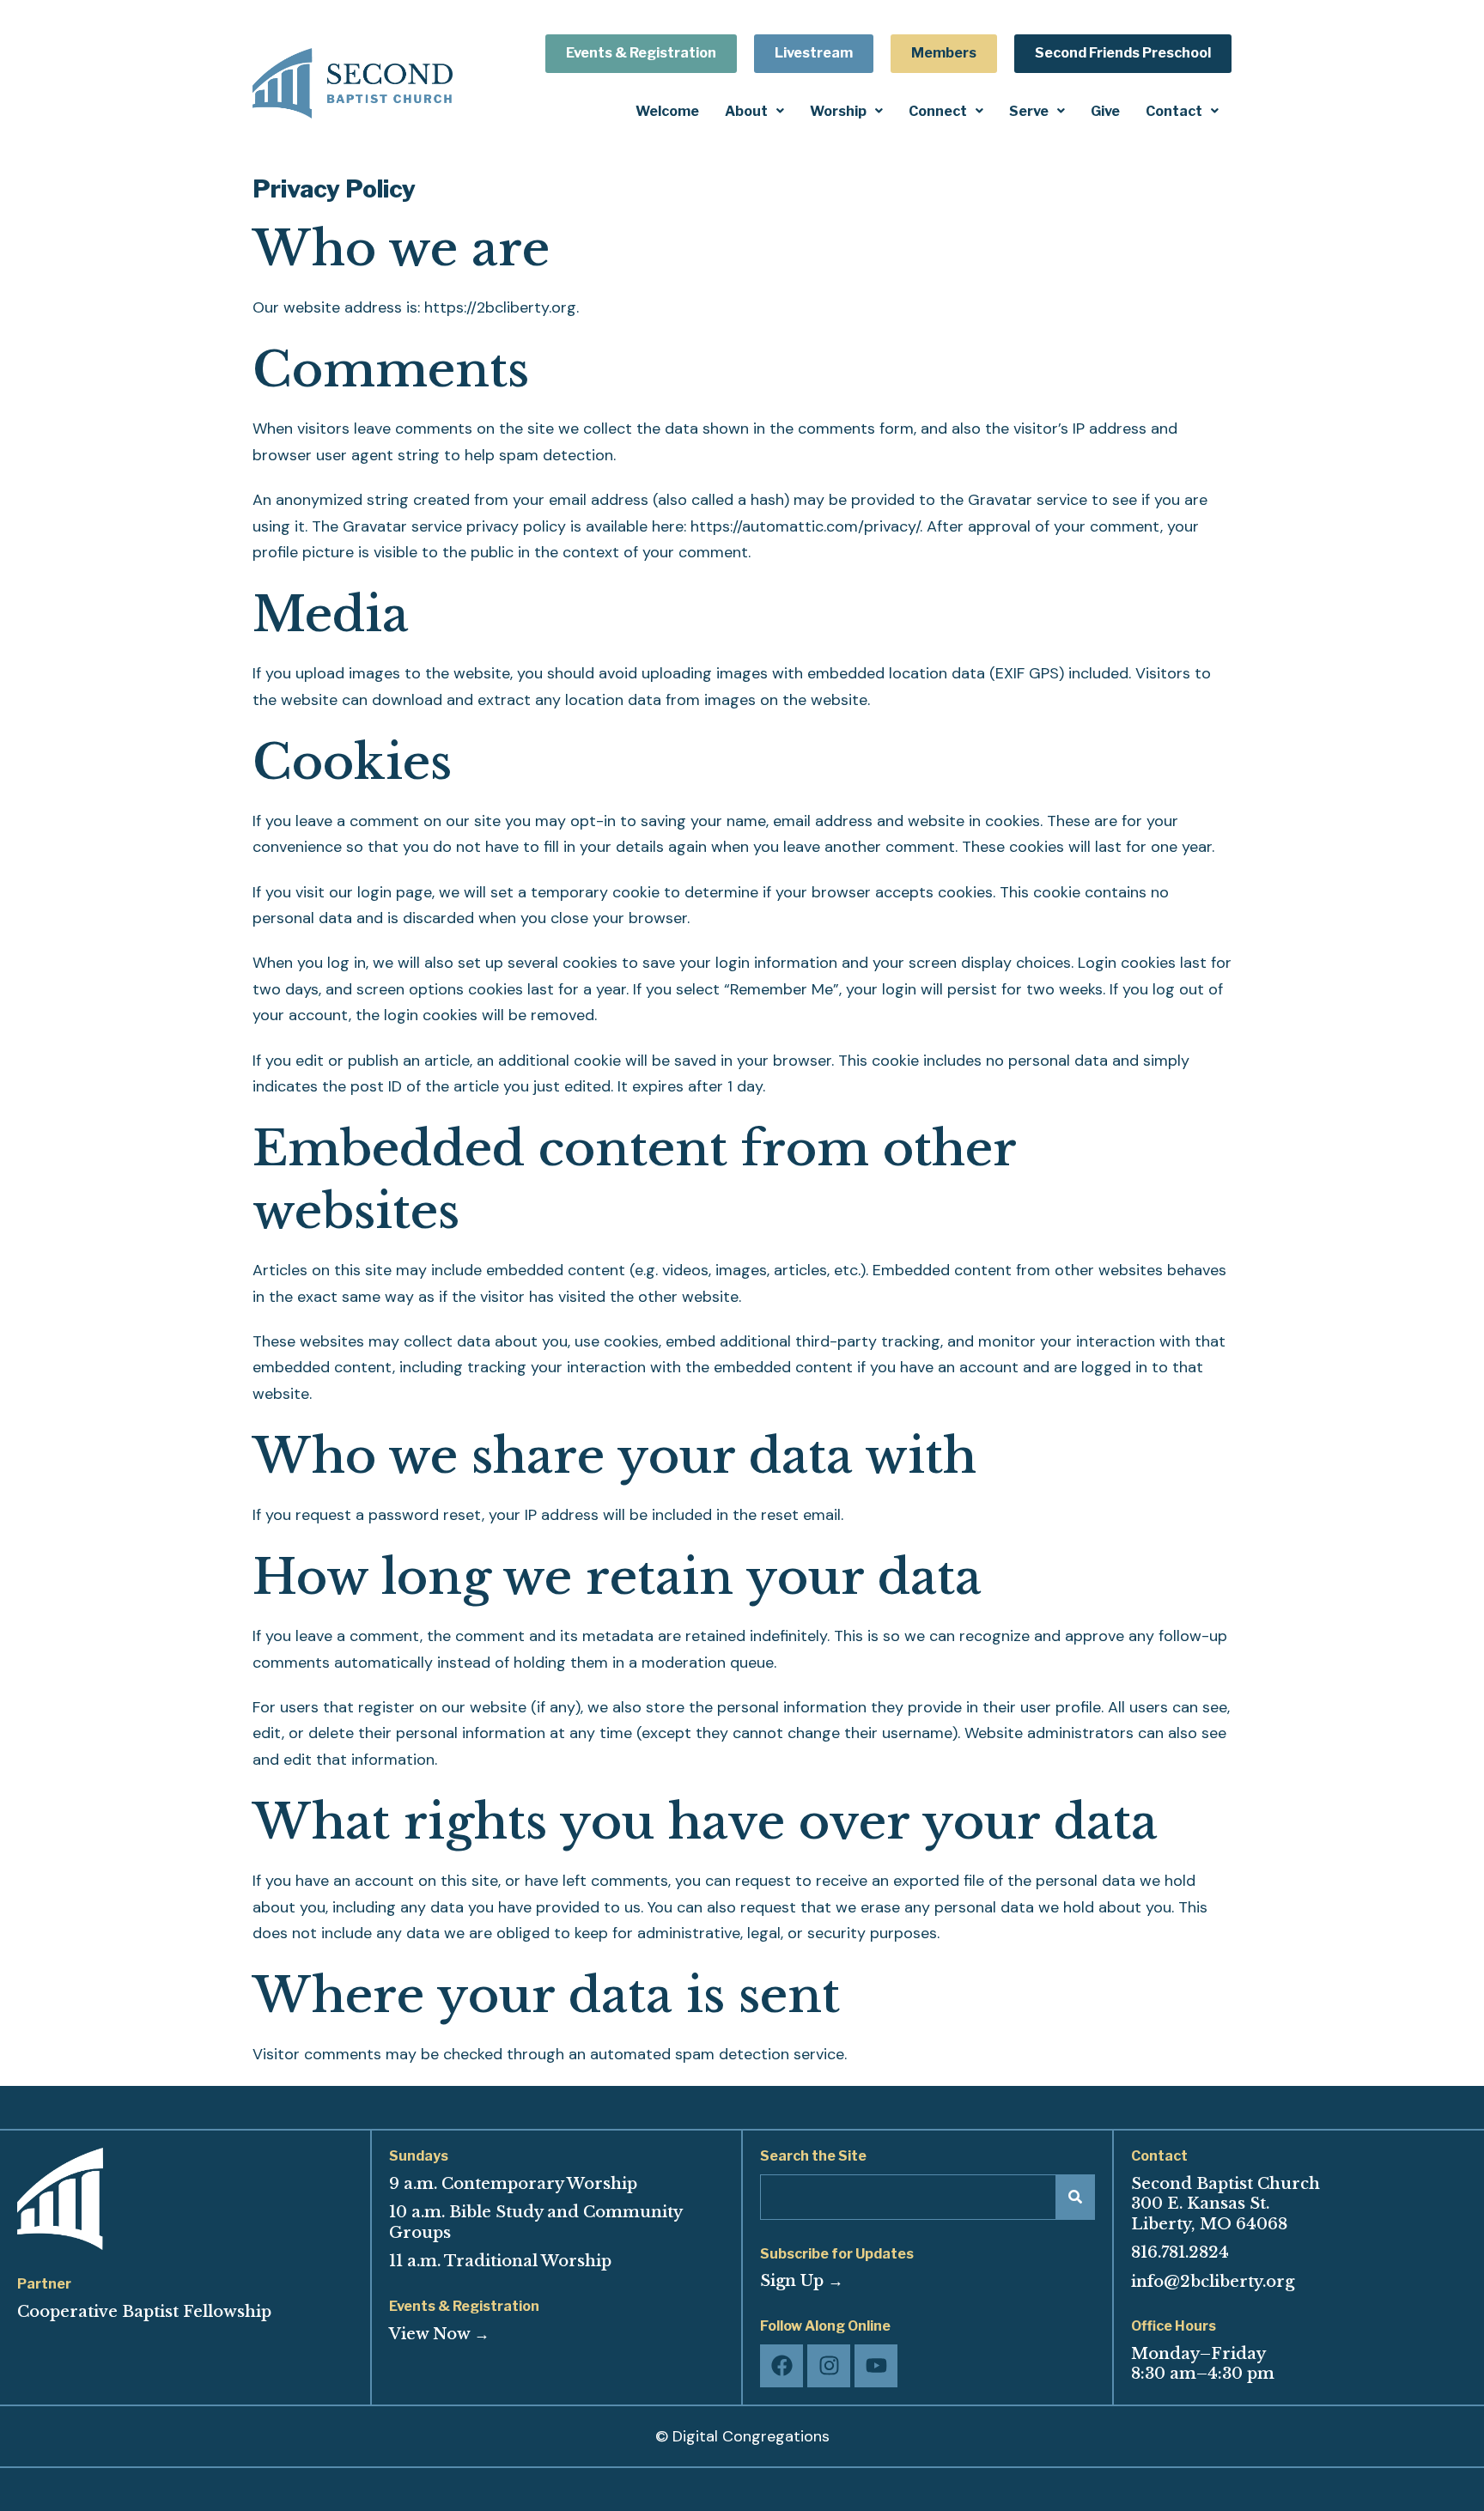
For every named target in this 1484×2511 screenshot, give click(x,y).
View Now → (439, 2334)
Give (1105, 111)
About (746, 111)
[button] (754, 111)
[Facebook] (782, 2366)
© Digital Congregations (742, 2436)
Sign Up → (802, 2281)
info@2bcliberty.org (1213, 2282)
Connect (938, 111)
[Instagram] (829, 2366)
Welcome (667, 111)
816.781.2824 (1180, 2253)
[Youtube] (876, 2366)
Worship (838, 111)
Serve (1029, 111)
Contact (1174, 111)
